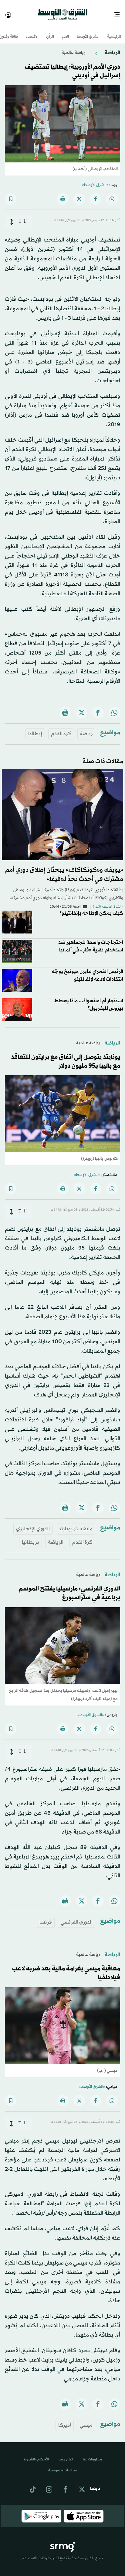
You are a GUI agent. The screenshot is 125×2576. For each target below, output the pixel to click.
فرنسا (46, 1917)
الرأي (50, 31)
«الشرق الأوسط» (95, 180)
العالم (65, 31)
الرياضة (112, 47)
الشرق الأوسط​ (88, 31)
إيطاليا (35, 728)
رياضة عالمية (73, 47)
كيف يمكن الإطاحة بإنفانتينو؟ (91, 908)
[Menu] (119, 12)
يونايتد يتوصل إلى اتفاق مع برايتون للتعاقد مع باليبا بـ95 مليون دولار (66, 1056)
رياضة (86, 728)
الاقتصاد (32, 31)
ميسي (86, 2420)
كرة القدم (61, 728)
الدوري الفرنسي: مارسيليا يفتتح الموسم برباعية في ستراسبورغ (69, 1588)
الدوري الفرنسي (77, 1917)
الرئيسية (114, 31)
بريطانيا (30, 1537)
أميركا (65, 2420)
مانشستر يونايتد (76, 1523)
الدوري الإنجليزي (33, 1523)
